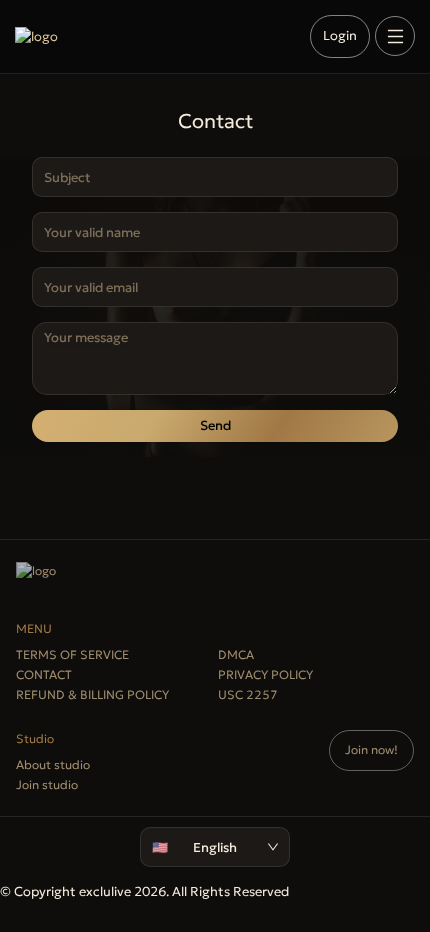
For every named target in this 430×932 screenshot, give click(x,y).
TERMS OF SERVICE (72, 654)
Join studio (47, 784)
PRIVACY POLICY (265, 674)
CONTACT (44, 674)
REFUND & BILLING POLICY (92, 694)
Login (340, 35)
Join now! (371, 749)
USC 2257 (248, 694)
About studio (53, 764)
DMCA (236, 654)
